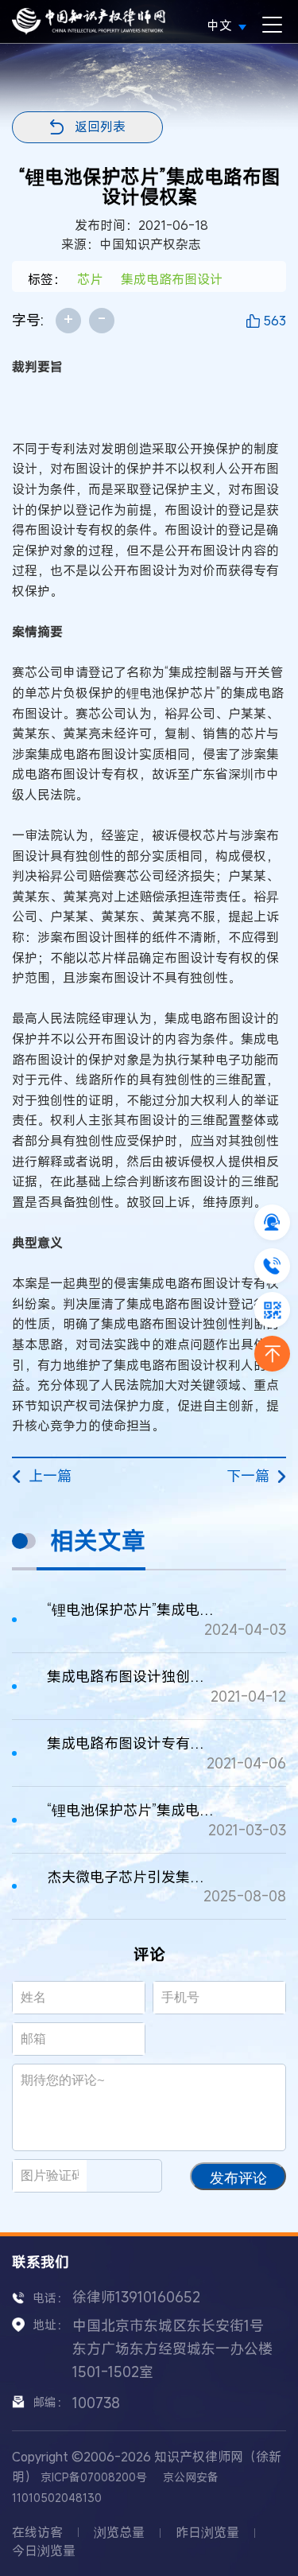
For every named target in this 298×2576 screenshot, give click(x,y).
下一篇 (248, 1476)
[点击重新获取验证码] (131, 2176)
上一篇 (50, 1476)
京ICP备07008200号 (94, 2477)
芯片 (90, 279)
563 (275, 321)
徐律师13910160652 (136, 2297)
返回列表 (100, 126)
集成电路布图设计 (172, 279)
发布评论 (238, 2178)
